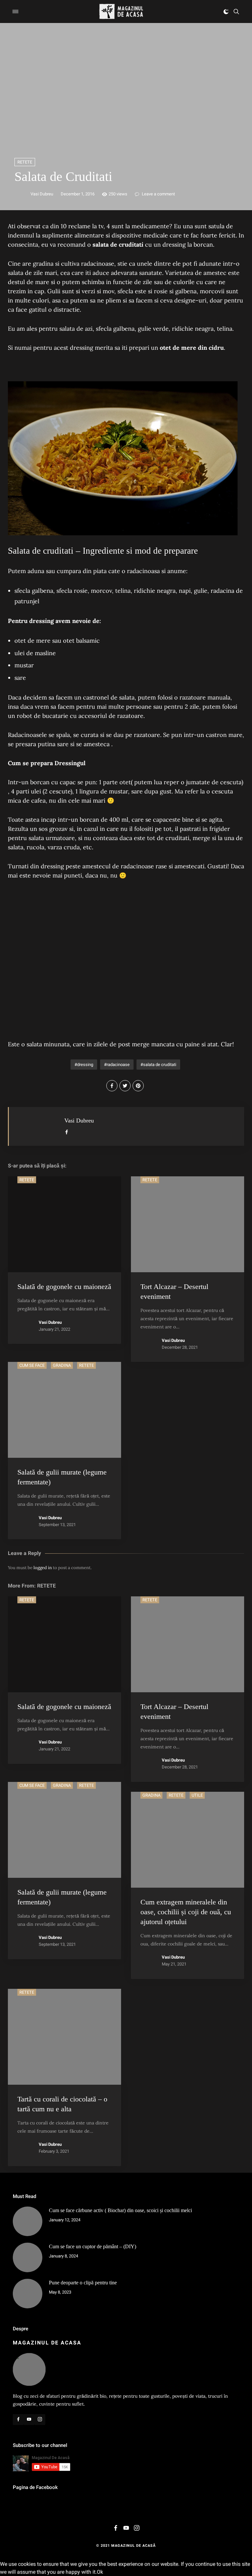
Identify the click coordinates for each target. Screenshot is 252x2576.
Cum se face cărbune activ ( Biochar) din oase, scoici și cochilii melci (120, 2210)
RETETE (25, 162)
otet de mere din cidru (192, 348)
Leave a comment (158, 194)
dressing (85, 1065)
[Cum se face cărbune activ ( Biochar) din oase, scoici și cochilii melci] (28, 2221)
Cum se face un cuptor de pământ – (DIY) (93, 2246)
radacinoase (118, 1065)
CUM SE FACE (32, 1365)
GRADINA (62, 1365)
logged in (43, 1568)
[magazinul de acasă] (121, 11)
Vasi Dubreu (42, 194)
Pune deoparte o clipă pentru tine (83, 2283)
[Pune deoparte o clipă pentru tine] (28, 2294)
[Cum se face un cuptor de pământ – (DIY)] (28, 2257)
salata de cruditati (160, 1065)
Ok (100, 2572)
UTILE (197, 1795)
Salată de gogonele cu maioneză (64, 1287)
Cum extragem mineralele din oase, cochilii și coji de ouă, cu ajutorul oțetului (186, 1912)
